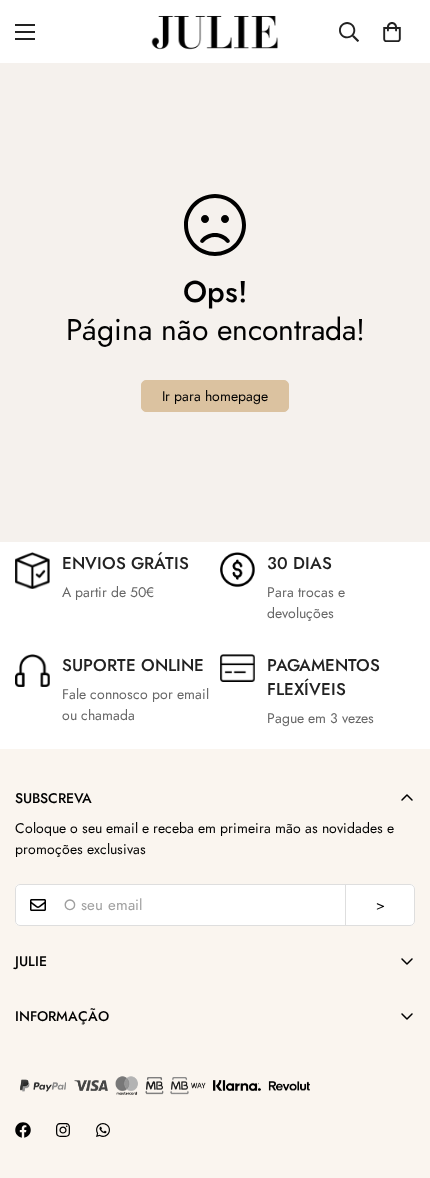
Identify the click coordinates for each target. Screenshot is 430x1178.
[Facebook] (23, 1130)
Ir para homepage (215, 396)
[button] (392, 32)
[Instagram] (63, 1130)
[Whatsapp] (103, 1130)
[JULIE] (215, 31)
